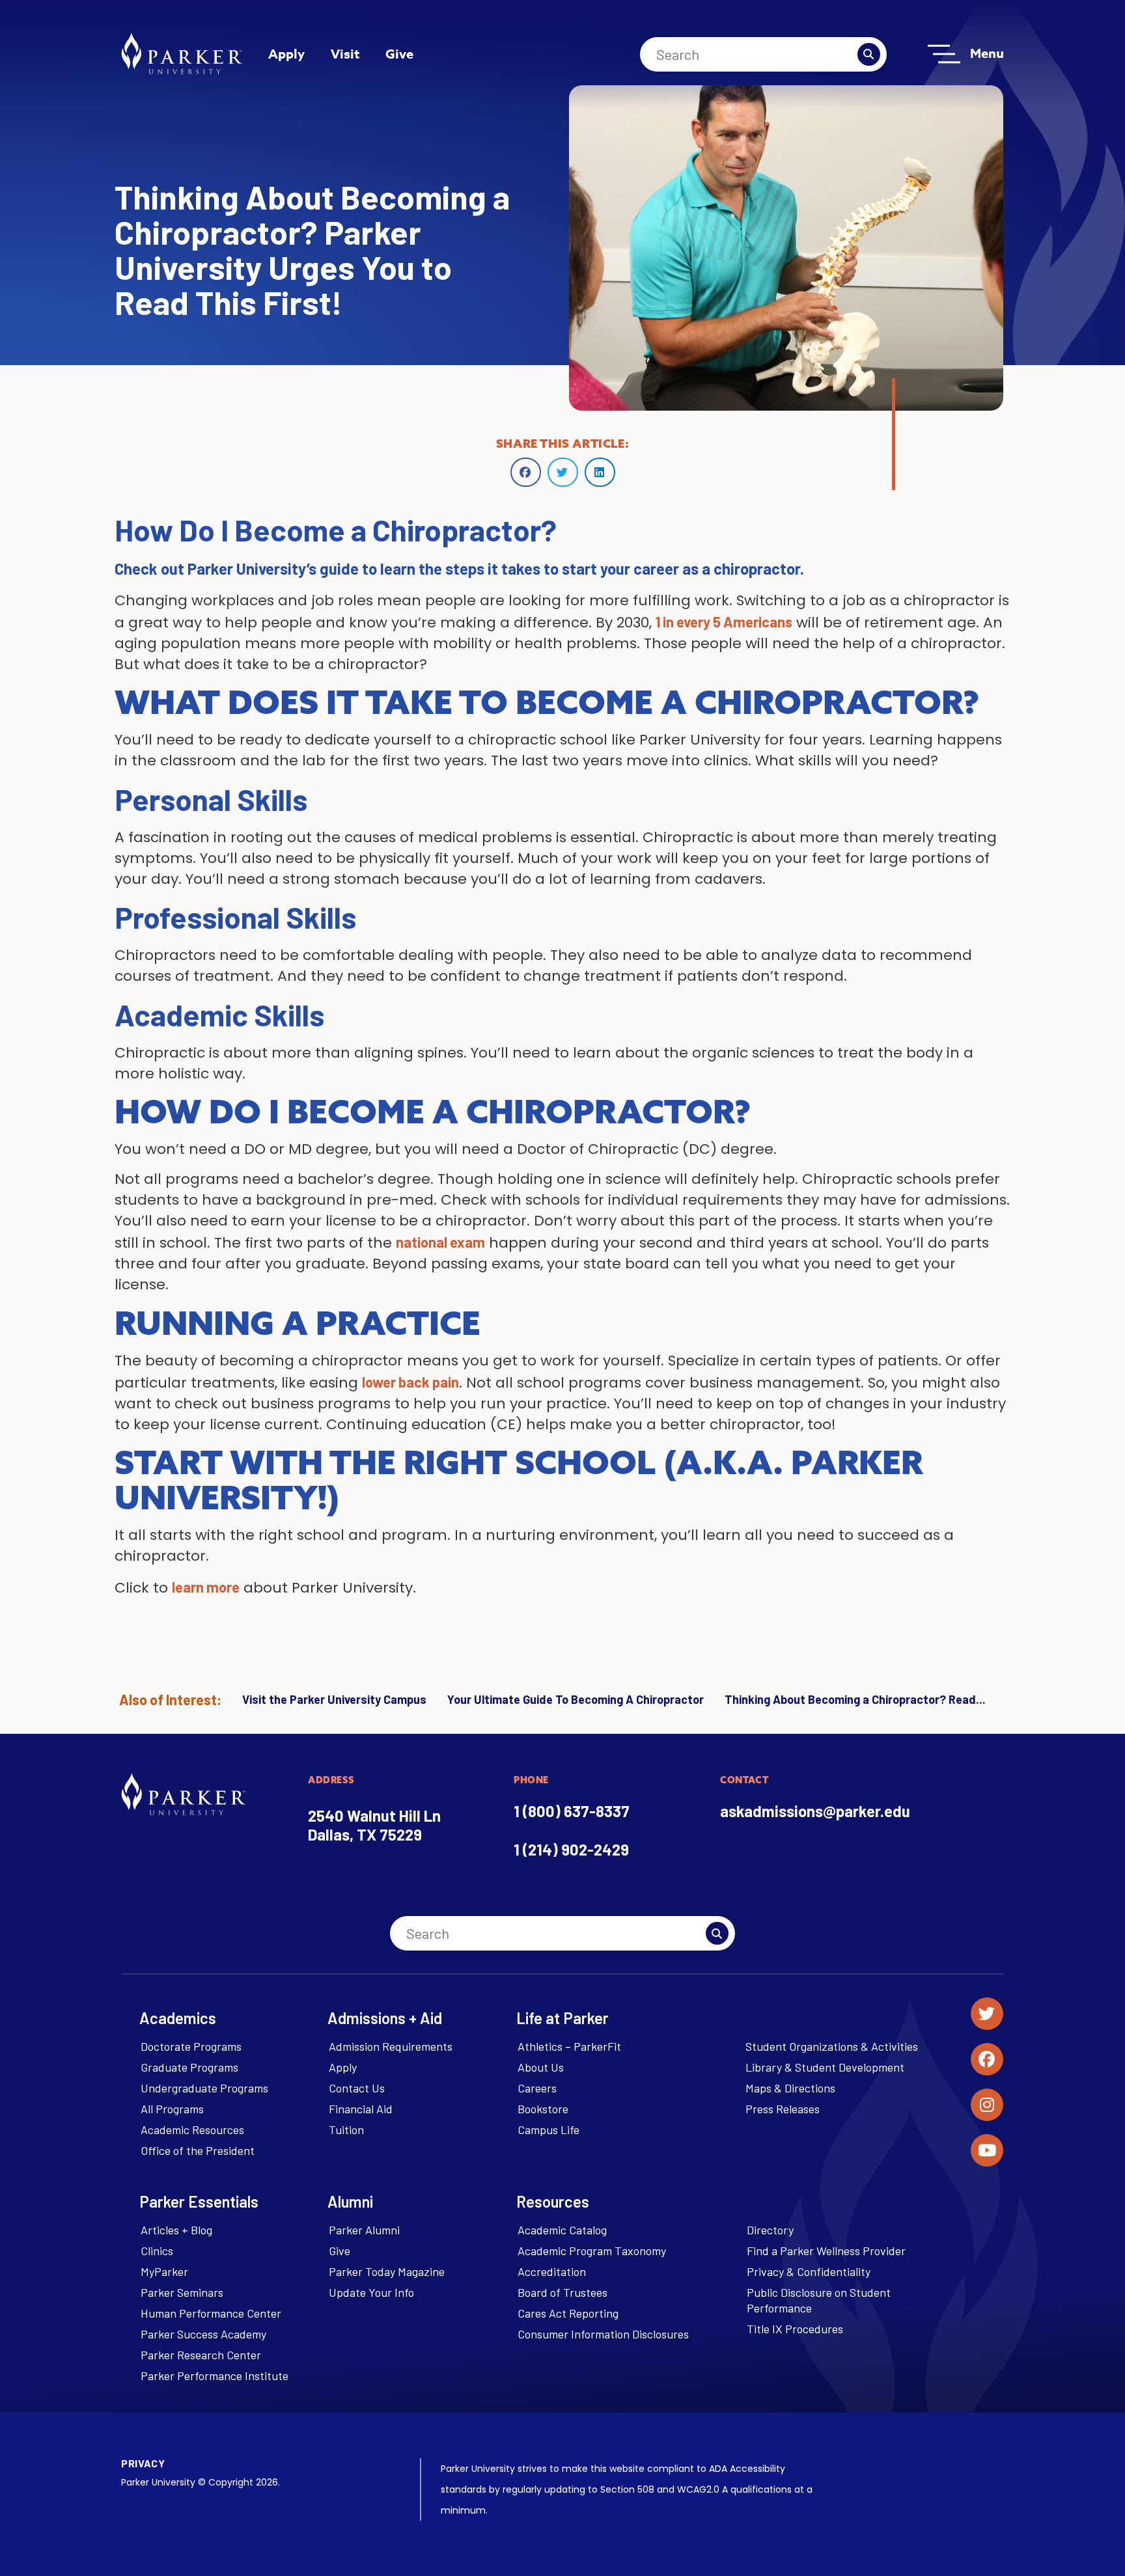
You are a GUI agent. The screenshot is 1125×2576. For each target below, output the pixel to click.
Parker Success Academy (203, 2334)
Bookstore (543, 2109)
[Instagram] (987, 2105)
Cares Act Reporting (568, 2313)
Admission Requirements (391, 2046)
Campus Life (549, 2130)
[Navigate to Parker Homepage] (182, 53)
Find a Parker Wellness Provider (826, 2251)
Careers (537, 2088)
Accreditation (552, 2271)
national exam (440, 1242)
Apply (286, 54)
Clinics (157, 2251)
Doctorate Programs (191, 2046)
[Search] (869, 54)
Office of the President (198, 2150)
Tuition (346, 2130)
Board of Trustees (562, 2292)
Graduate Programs (189, 2067)
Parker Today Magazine (387, 2271)
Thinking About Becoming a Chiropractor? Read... (855, 1699)
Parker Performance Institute (215, 2376)
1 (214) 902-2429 (571, 1849)
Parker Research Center (201, 2355)
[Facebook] (987, 2059)
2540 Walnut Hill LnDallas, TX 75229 (374, 1825)
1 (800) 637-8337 (572, 1811)
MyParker (164, 2271)
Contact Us (357, 2088)
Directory (770, 2230)
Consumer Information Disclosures (603, 2334)
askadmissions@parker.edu (815, 1811)
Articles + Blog (176, 2230)
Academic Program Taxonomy (592, 2251)
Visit (345, 54)
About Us (541, 2067)
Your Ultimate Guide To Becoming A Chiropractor (576, 1699)
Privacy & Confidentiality (809, 2271)
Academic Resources (192, 2130)
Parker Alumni (364, 2230)
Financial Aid (361, 2109)
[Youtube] (987, 2150)
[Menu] (944, 54)
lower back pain (410, 1382)
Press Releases (783, 2109)
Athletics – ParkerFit (569, 2046)
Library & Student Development (825, 2067)
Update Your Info (371, 2292)
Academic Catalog (562, 2230)
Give (399, 54)
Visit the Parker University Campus (334, 1699)
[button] (526, 472)
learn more (206, 1587)
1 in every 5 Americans (724, 622)
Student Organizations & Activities (832, 2046)
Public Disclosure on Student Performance (819, 2300)
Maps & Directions (790, 2088)
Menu (987, 53)
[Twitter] (987, 2014)
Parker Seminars (182, 2292)
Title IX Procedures (795, 2329)
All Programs (172, 2109)
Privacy (143, 2463)
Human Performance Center (211, 2313)
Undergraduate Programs (204, 2088)
